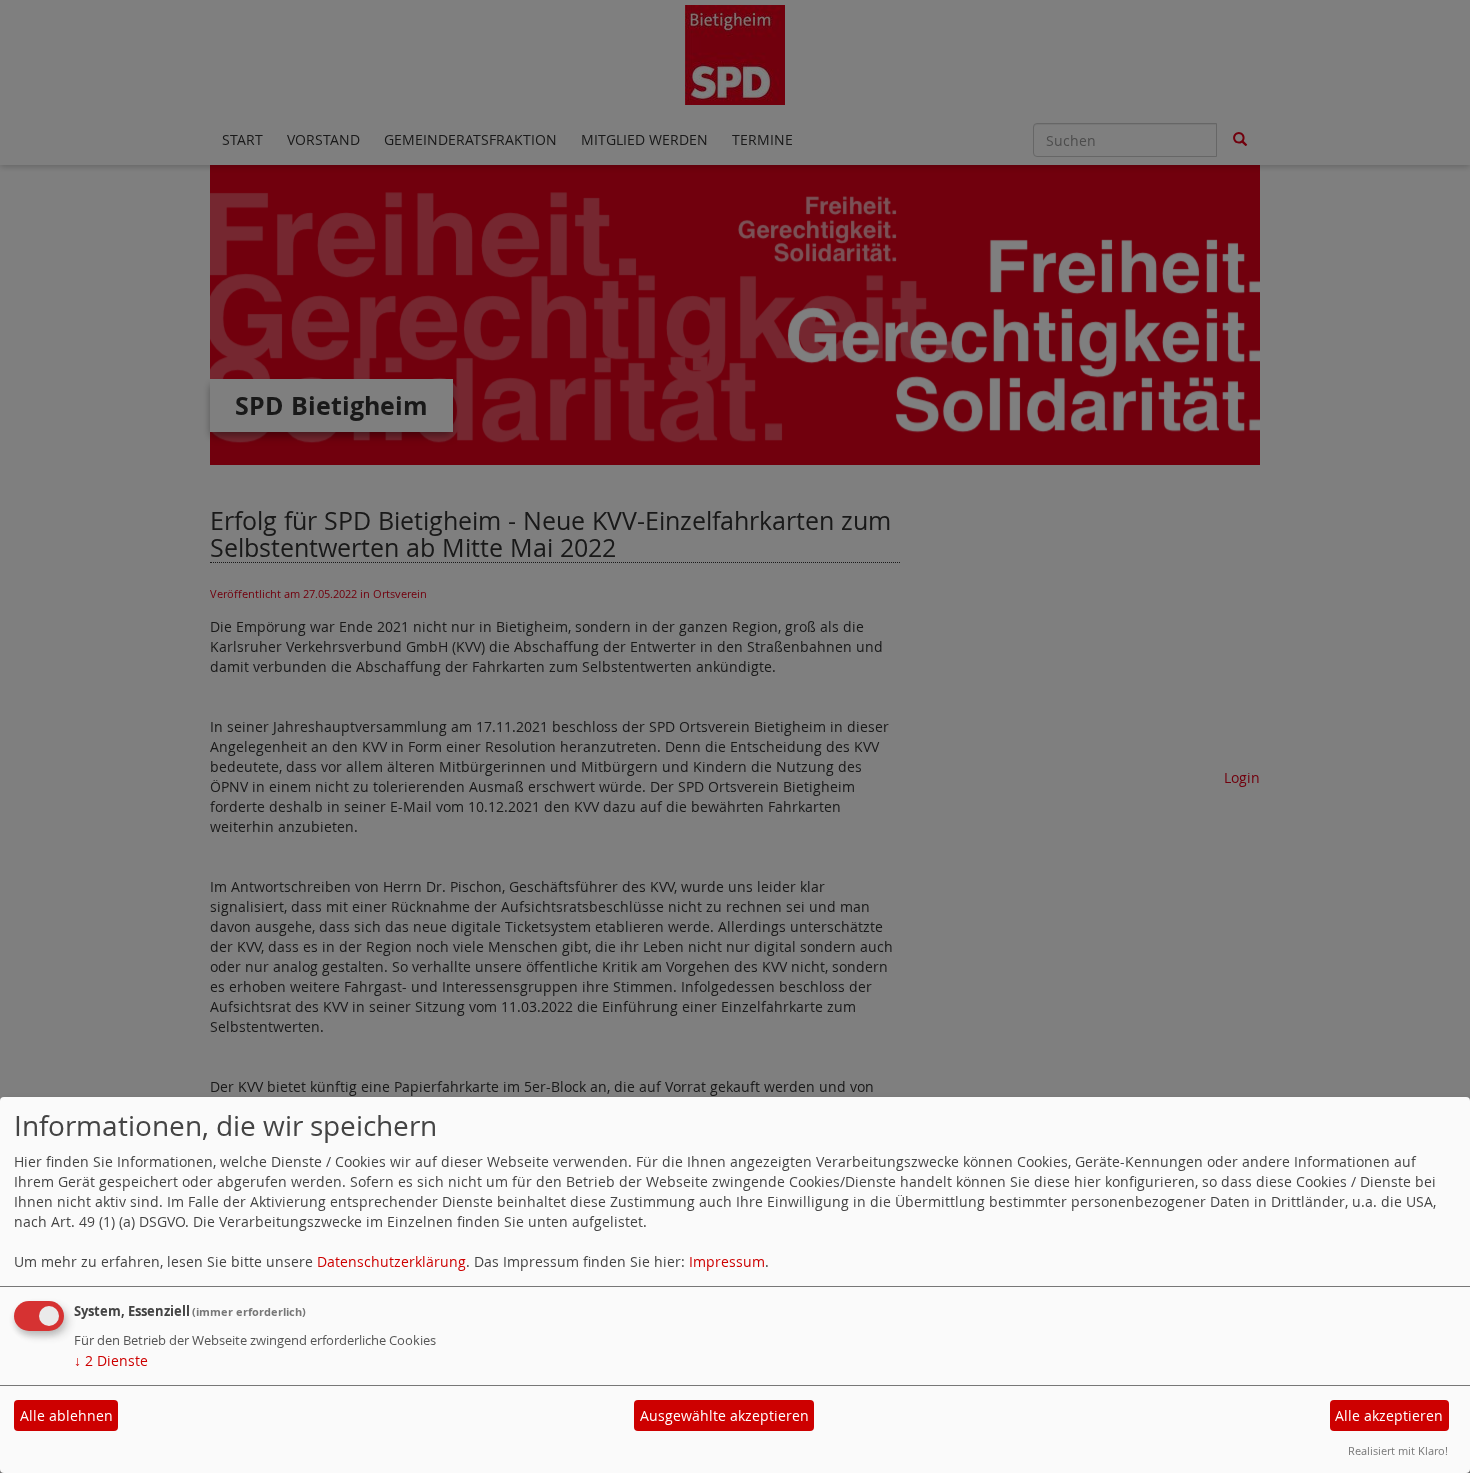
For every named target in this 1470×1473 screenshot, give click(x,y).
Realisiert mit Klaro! (1398, 1450)
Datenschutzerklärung (391, 1261)
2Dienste (111, 1360)
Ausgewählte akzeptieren (724, 1415)
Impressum (727, 1261)
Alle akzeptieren (1389, 1415)
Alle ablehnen (66, 1415)
